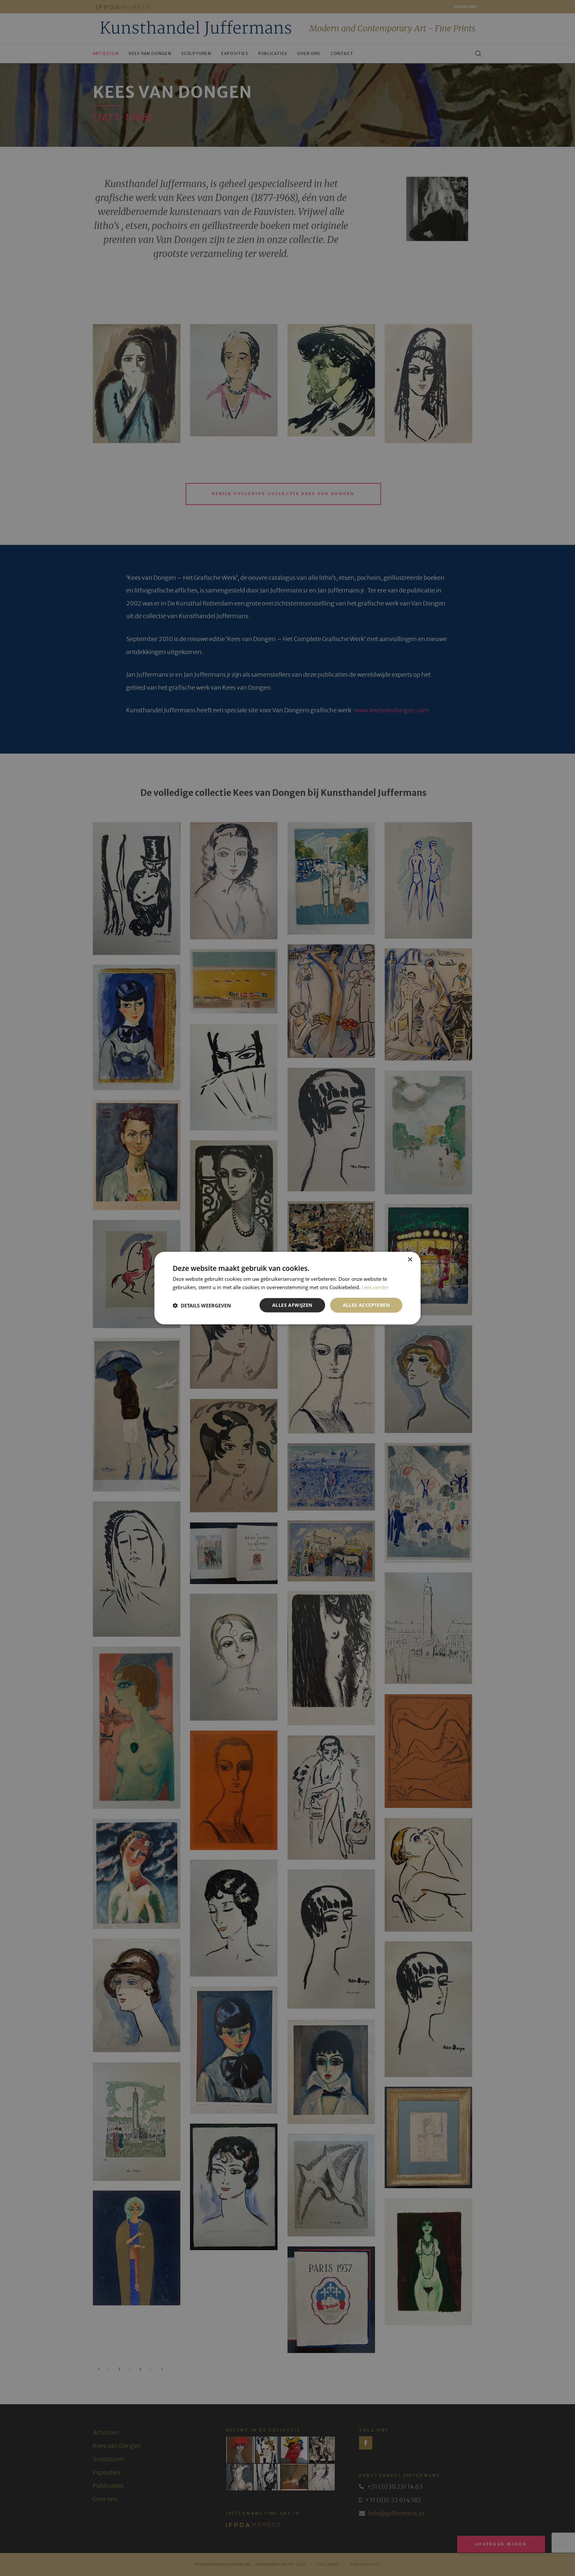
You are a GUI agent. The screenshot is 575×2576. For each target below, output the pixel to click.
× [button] (410, 1259)
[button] (202, 1305)
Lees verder (375, 1287)
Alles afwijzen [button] (292, 1305)
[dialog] (287, 1288)
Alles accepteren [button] (366, 1305)
